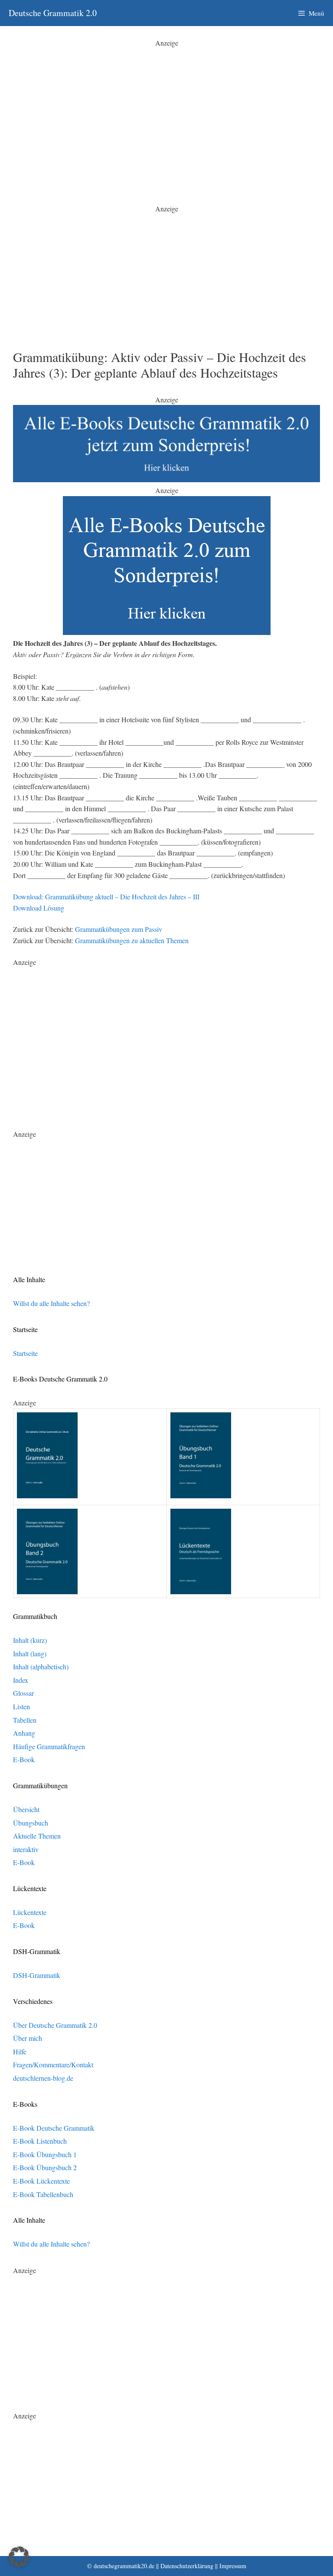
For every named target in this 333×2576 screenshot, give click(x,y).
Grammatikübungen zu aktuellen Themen (132, 940)
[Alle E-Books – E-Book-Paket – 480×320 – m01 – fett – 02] (167, 632)
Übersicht (26, 1809)
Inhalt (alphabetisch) (41, 1666)
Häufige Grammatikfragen (49, 1746)
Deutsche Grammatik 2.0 (53, 13)
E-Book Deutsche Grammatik (54, 2128)
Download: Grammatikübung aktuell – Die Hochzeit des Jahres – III (106, 897)
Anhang (24, 1733)
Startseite (25, 1353)
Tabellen (25, 1720)
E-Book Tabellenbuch (43, 2194)
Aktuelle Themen (37, 1836)
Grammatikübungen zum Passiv (119, 929)
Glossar (23, 1693)
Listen (21, 1706)
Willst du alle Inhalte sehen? (51, 1303)
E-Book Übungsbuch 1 (45, 2154)
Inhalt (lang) (30, 1653)
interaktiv (26, 1849)
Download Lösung (39, 908)
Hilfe (20, 2051)
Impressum (233, 2566)
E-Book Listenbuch (40, 2141)
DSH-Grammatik (37, 1975)
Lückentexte (30, 1912)
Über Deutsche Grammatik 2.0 (55, 2025)
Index (21, 1680)
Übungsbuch (31, 1823)
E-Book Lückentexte (41, 2181)
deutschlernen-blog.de (43, 2078)
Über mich (28, 2038)
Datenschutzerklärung (187, 2566)
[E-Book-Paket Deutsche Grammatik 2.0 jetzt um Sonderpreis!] (166, 479)
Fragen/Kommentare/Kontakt (53, 2064)
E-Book (24, 1759)
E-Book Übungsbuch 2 (45, 2167)
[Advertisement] (166, 109)
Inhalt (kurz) (30, 1640)
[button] (19, 2557)
